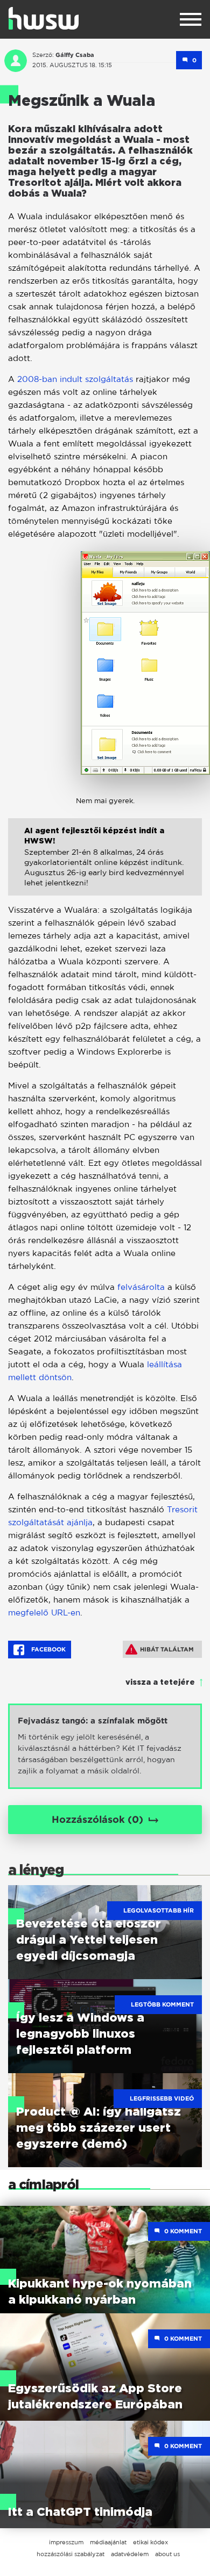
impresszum (66, 2542)
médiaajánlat (108, 2542)
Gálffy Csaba (75, 55)
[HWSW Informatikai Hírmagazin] (44, 18)
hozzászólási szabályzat (71, 2554)
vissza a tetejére (160, 1683)
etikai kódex (150, 2542)
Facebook (48, 1649)
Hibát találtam (167, 1649)
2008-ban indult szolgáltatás (75, 379)
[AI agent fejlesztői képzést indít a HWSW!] (105, 865)
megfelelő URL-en (44, 1612)
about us (167, 2554)
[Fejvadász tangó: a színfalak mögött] (105, 1746)
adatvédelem (130, 2554)
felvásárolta (142, 1287)
